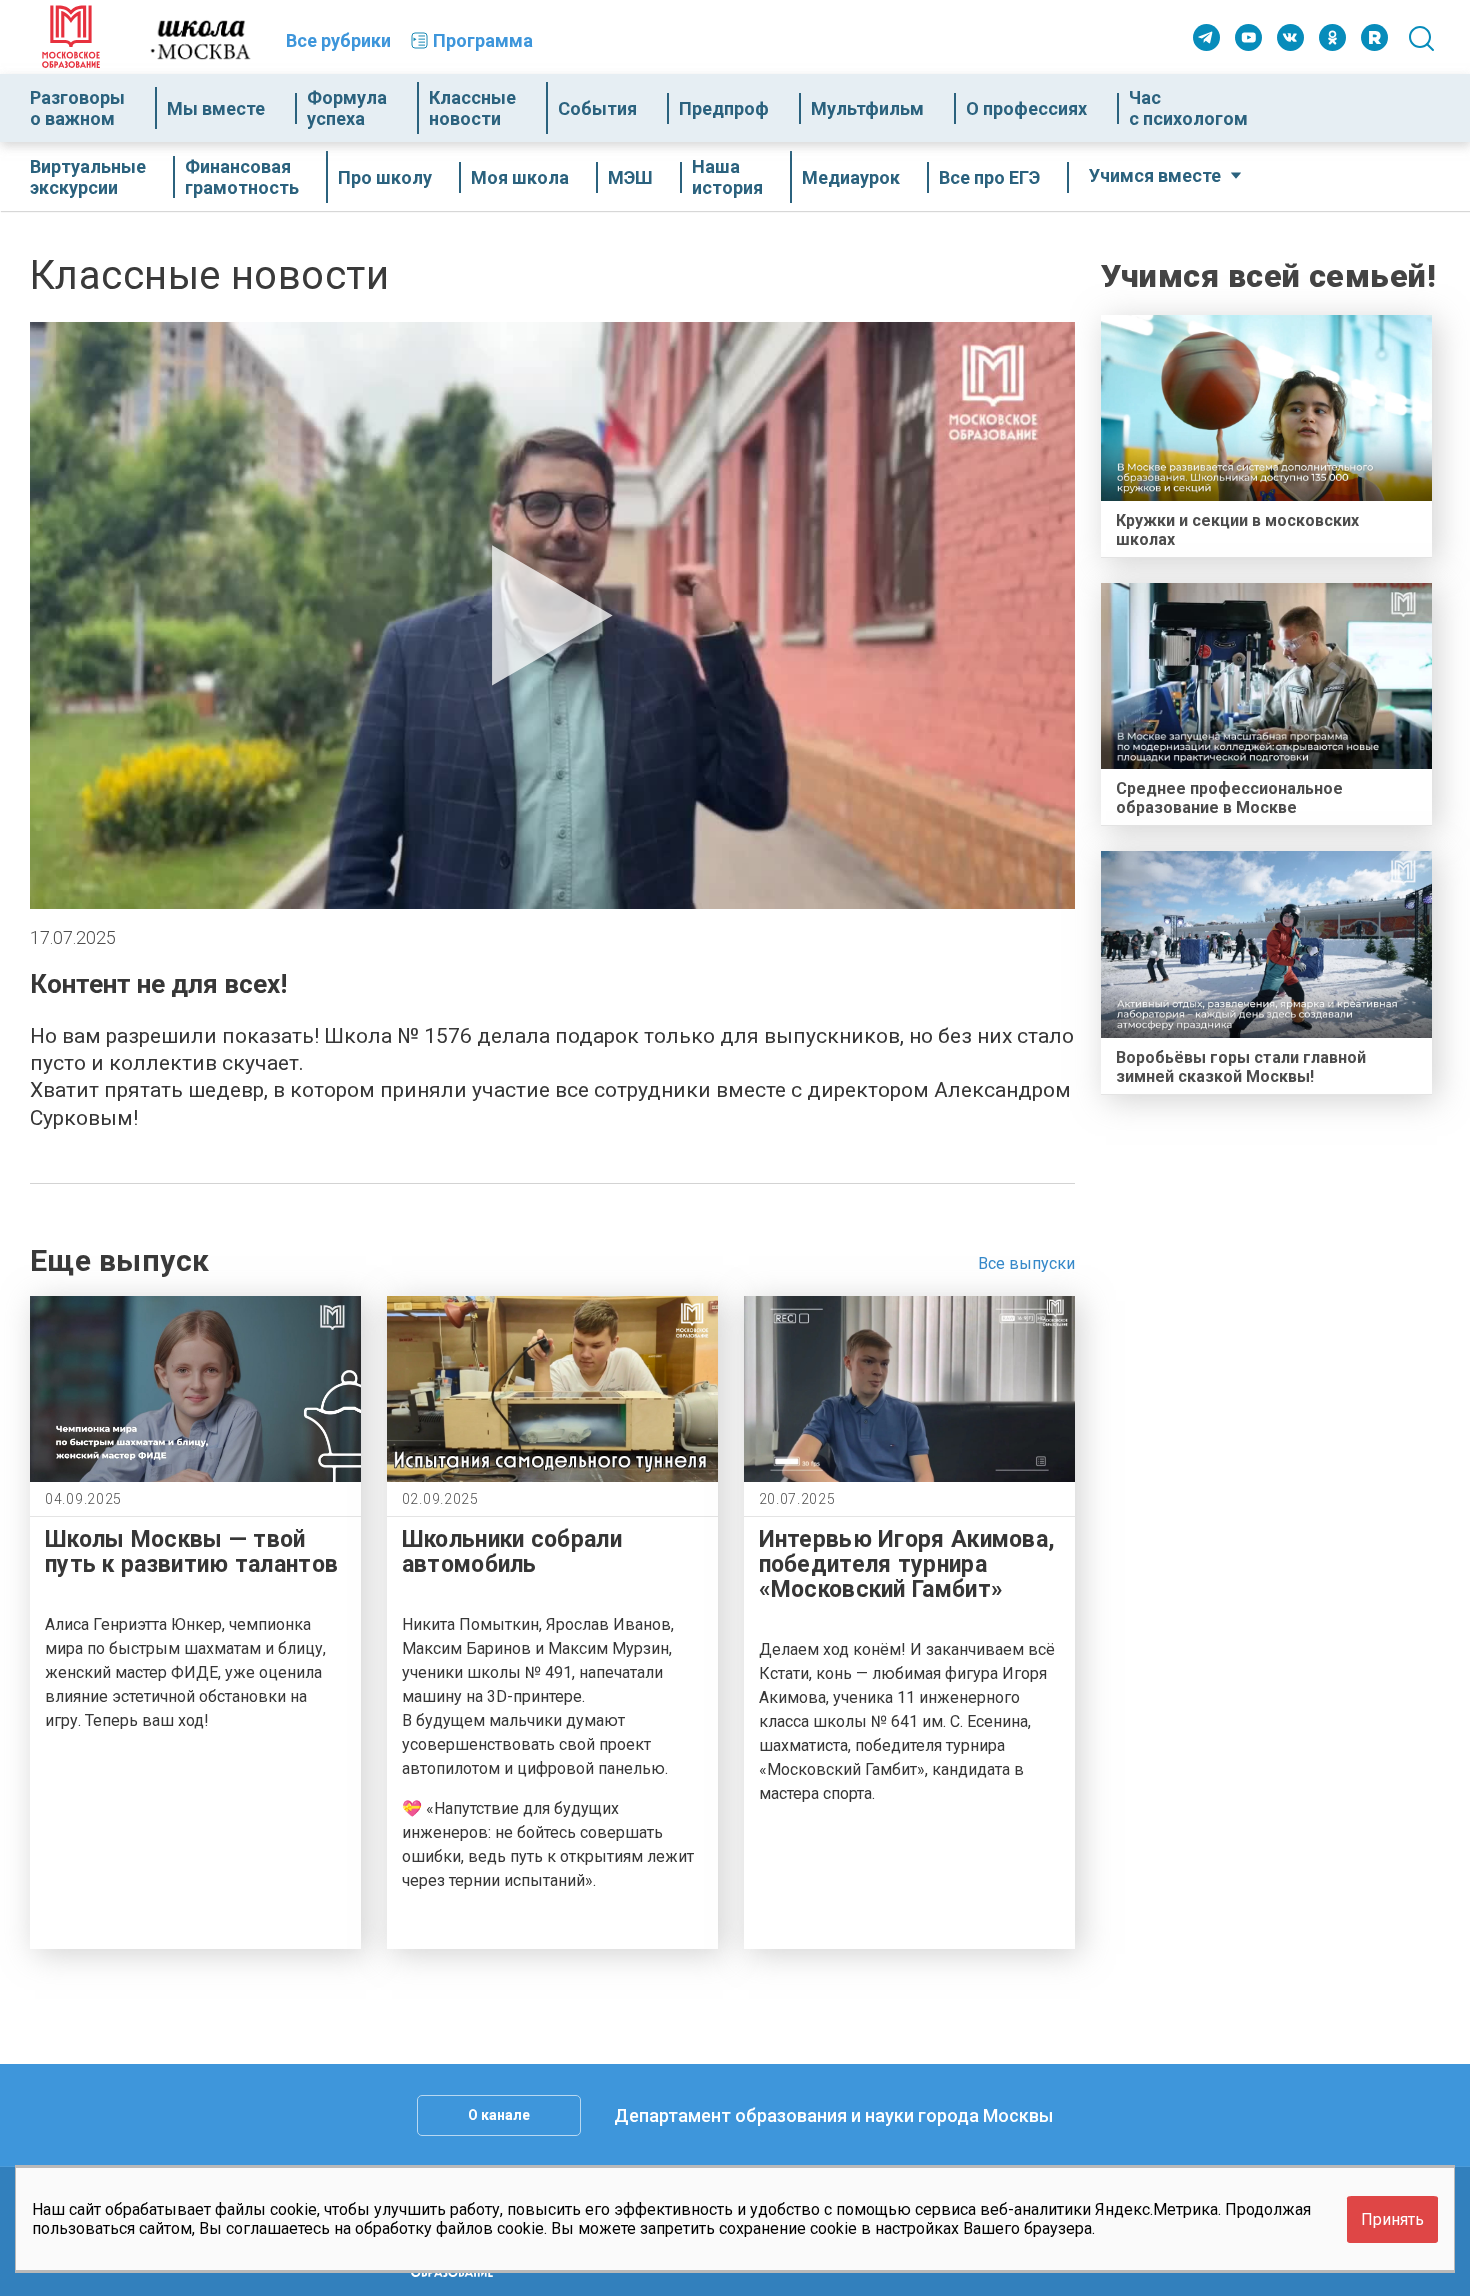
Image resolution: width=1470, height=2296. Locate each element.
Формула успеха (347, 108)
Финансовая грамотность (242, 177)
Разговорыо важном (77, 108)
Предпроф (724, 108)
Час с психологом (1188, 108)
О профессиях (1026, 108)
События (597, 108)
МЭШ (630, 177)
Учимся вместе (1155, 175)
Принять (1392, 2219)
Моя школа (520, 177)
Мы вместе (216, 108)
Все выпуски (1026, 1263)
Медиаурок (851, 177)
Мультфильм (867, 108)
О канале (499, 2115)
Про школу (385, 177)
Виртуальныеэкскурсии (88, 177)
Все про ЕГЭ (989, 177)
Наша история (727, 177)
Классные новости (472, 108)
